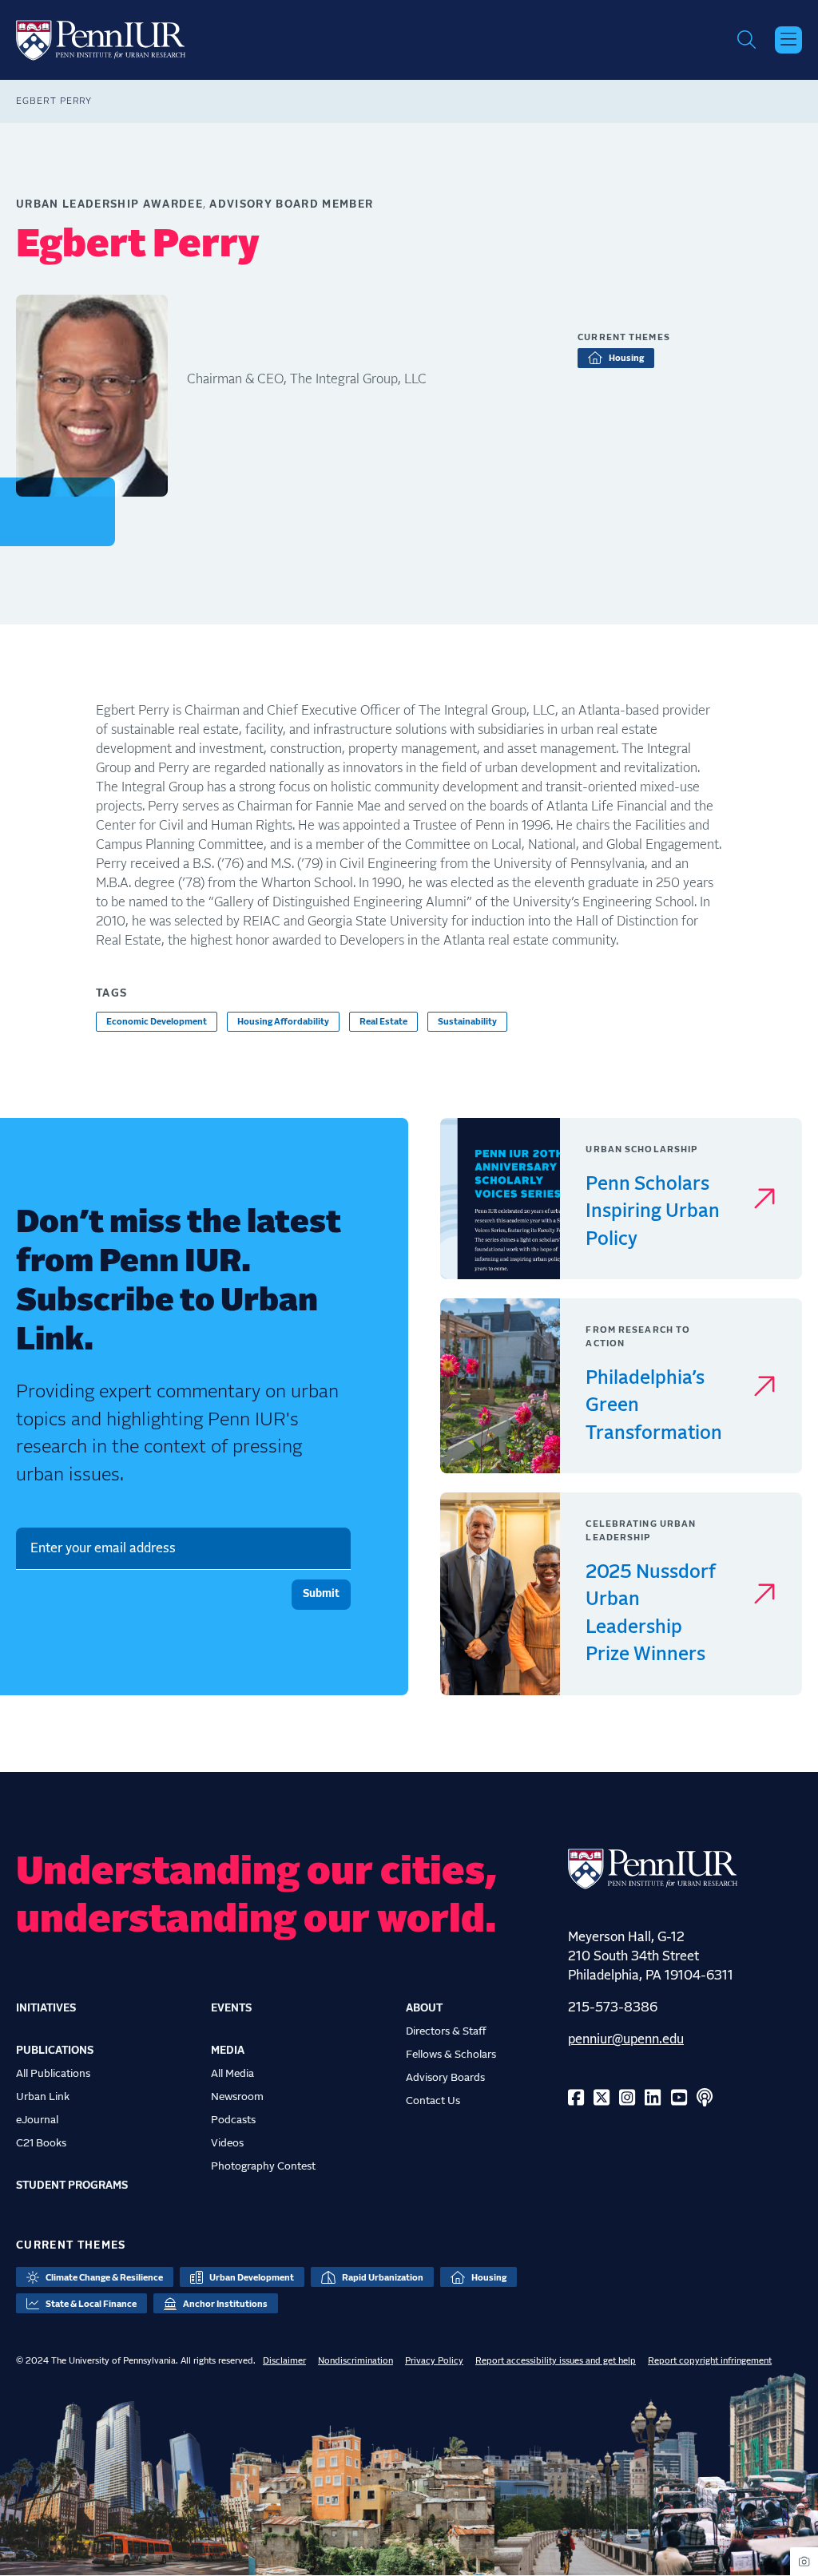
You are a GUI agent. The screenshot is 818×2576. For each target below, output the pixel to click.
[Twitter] (602, 2099)
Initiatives (46, 2008)
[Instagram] (627, 2099)
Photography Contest (263, 2166)
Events (231, 2008)
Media (228, 2051)
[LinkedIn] (653, 2099)
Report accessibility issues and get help (556, 2361)
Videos (227, 2143)
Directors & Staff (446, 2031)
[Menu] (788, 40)
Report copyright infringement (710, 2361)
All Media (232, 2074)
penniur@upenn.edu (626, 2039)
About (424, 2008)
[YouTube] (679, 2099)
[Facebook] (576, 2099)
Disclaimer (284, 2361)
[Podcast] (705, 2099)
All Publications (53, 2074)
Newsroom (237, 2097)
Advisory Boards (445, 2078)
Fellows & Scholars (451, 2055)
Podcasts (233, 2120)
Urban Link (43, 2097)
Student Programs (72, 2186)
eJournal (37, 2120)
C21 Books (41, 2143)
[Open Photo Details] (804, 2561)
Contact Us (433, 2101)
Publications (55, 2051)
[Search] (747, 40)
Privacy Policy (434, 2361)
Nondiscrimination (355, 2361)
